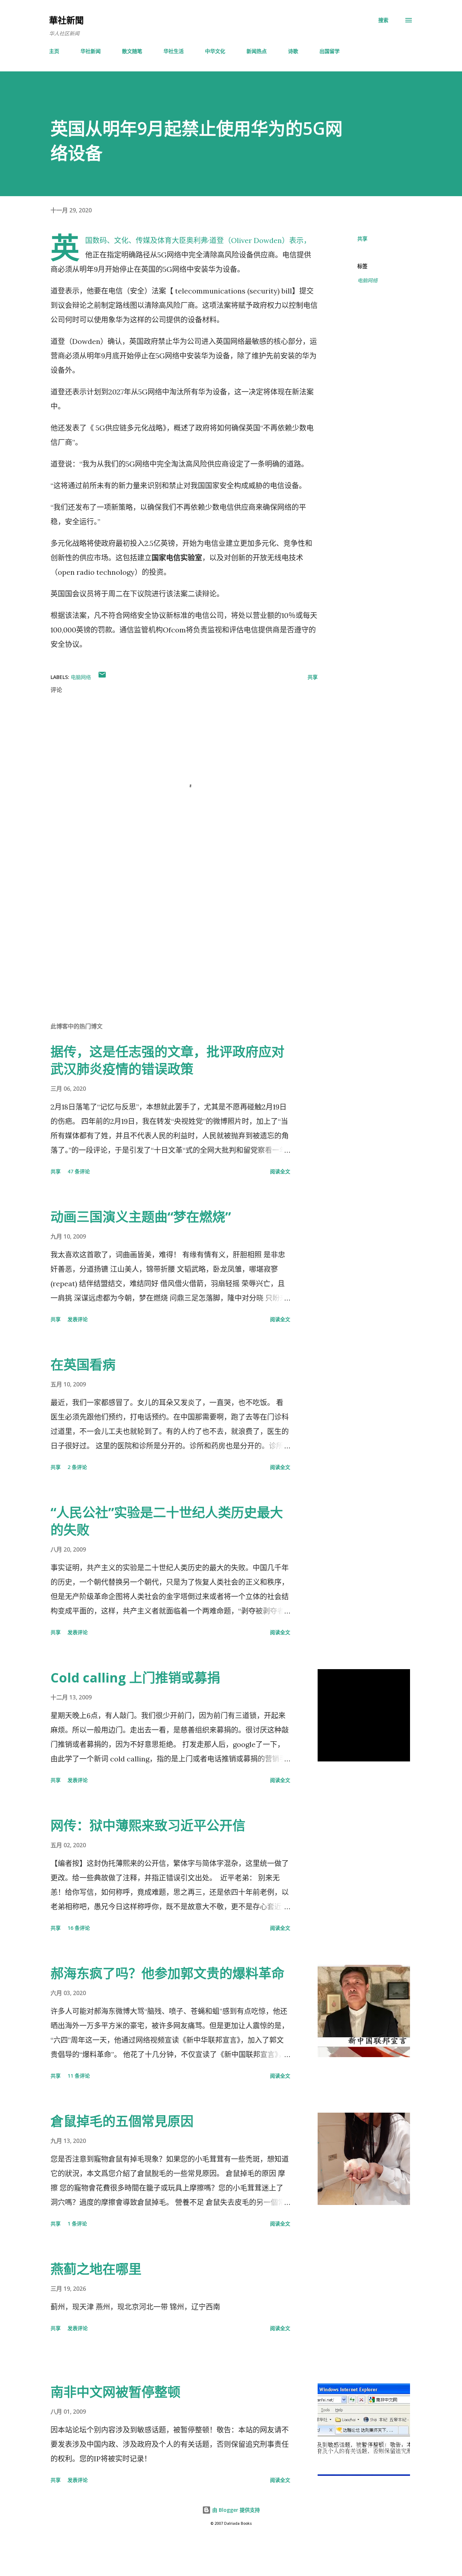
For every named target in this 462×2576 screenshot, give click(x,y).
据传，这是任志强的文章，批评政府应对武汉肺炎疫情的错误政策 (167, 1060)
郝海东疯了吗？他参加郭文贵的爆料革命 (167, 1973)
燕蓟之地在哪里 (96, 2269)
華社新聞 (66, 20)
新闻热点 (257, 51)
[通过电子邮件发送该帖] (102, 677)
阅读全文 (280, 1171)
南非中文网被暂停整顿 (115, 2392)
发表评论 (78, 1319)
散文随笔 (132, 51)
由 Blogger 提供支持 (235, 2510)
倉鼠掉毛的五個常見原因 (122, 2121)
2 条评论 (77, 1467)
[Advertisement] (173, 932)
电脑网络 (367, 280)
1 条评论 (77, 2224)
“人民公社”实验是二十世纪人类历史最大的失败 (167, 1521)
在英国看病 (83, 1365)
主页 (54, 51)
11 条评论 (79, 2076)
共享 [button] (362, 239)
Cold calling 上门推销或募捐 (135, 1678)
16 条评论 (79, 1928)
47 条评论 (79, 1171)
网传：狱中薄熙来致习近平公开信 (148, 1825)
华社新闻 (91, 51)
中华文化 (215, 51)
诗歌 (293, 51)
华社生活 (174, 51)
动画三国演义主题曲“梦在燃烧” (141, 1217)
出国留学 (330, 51)
